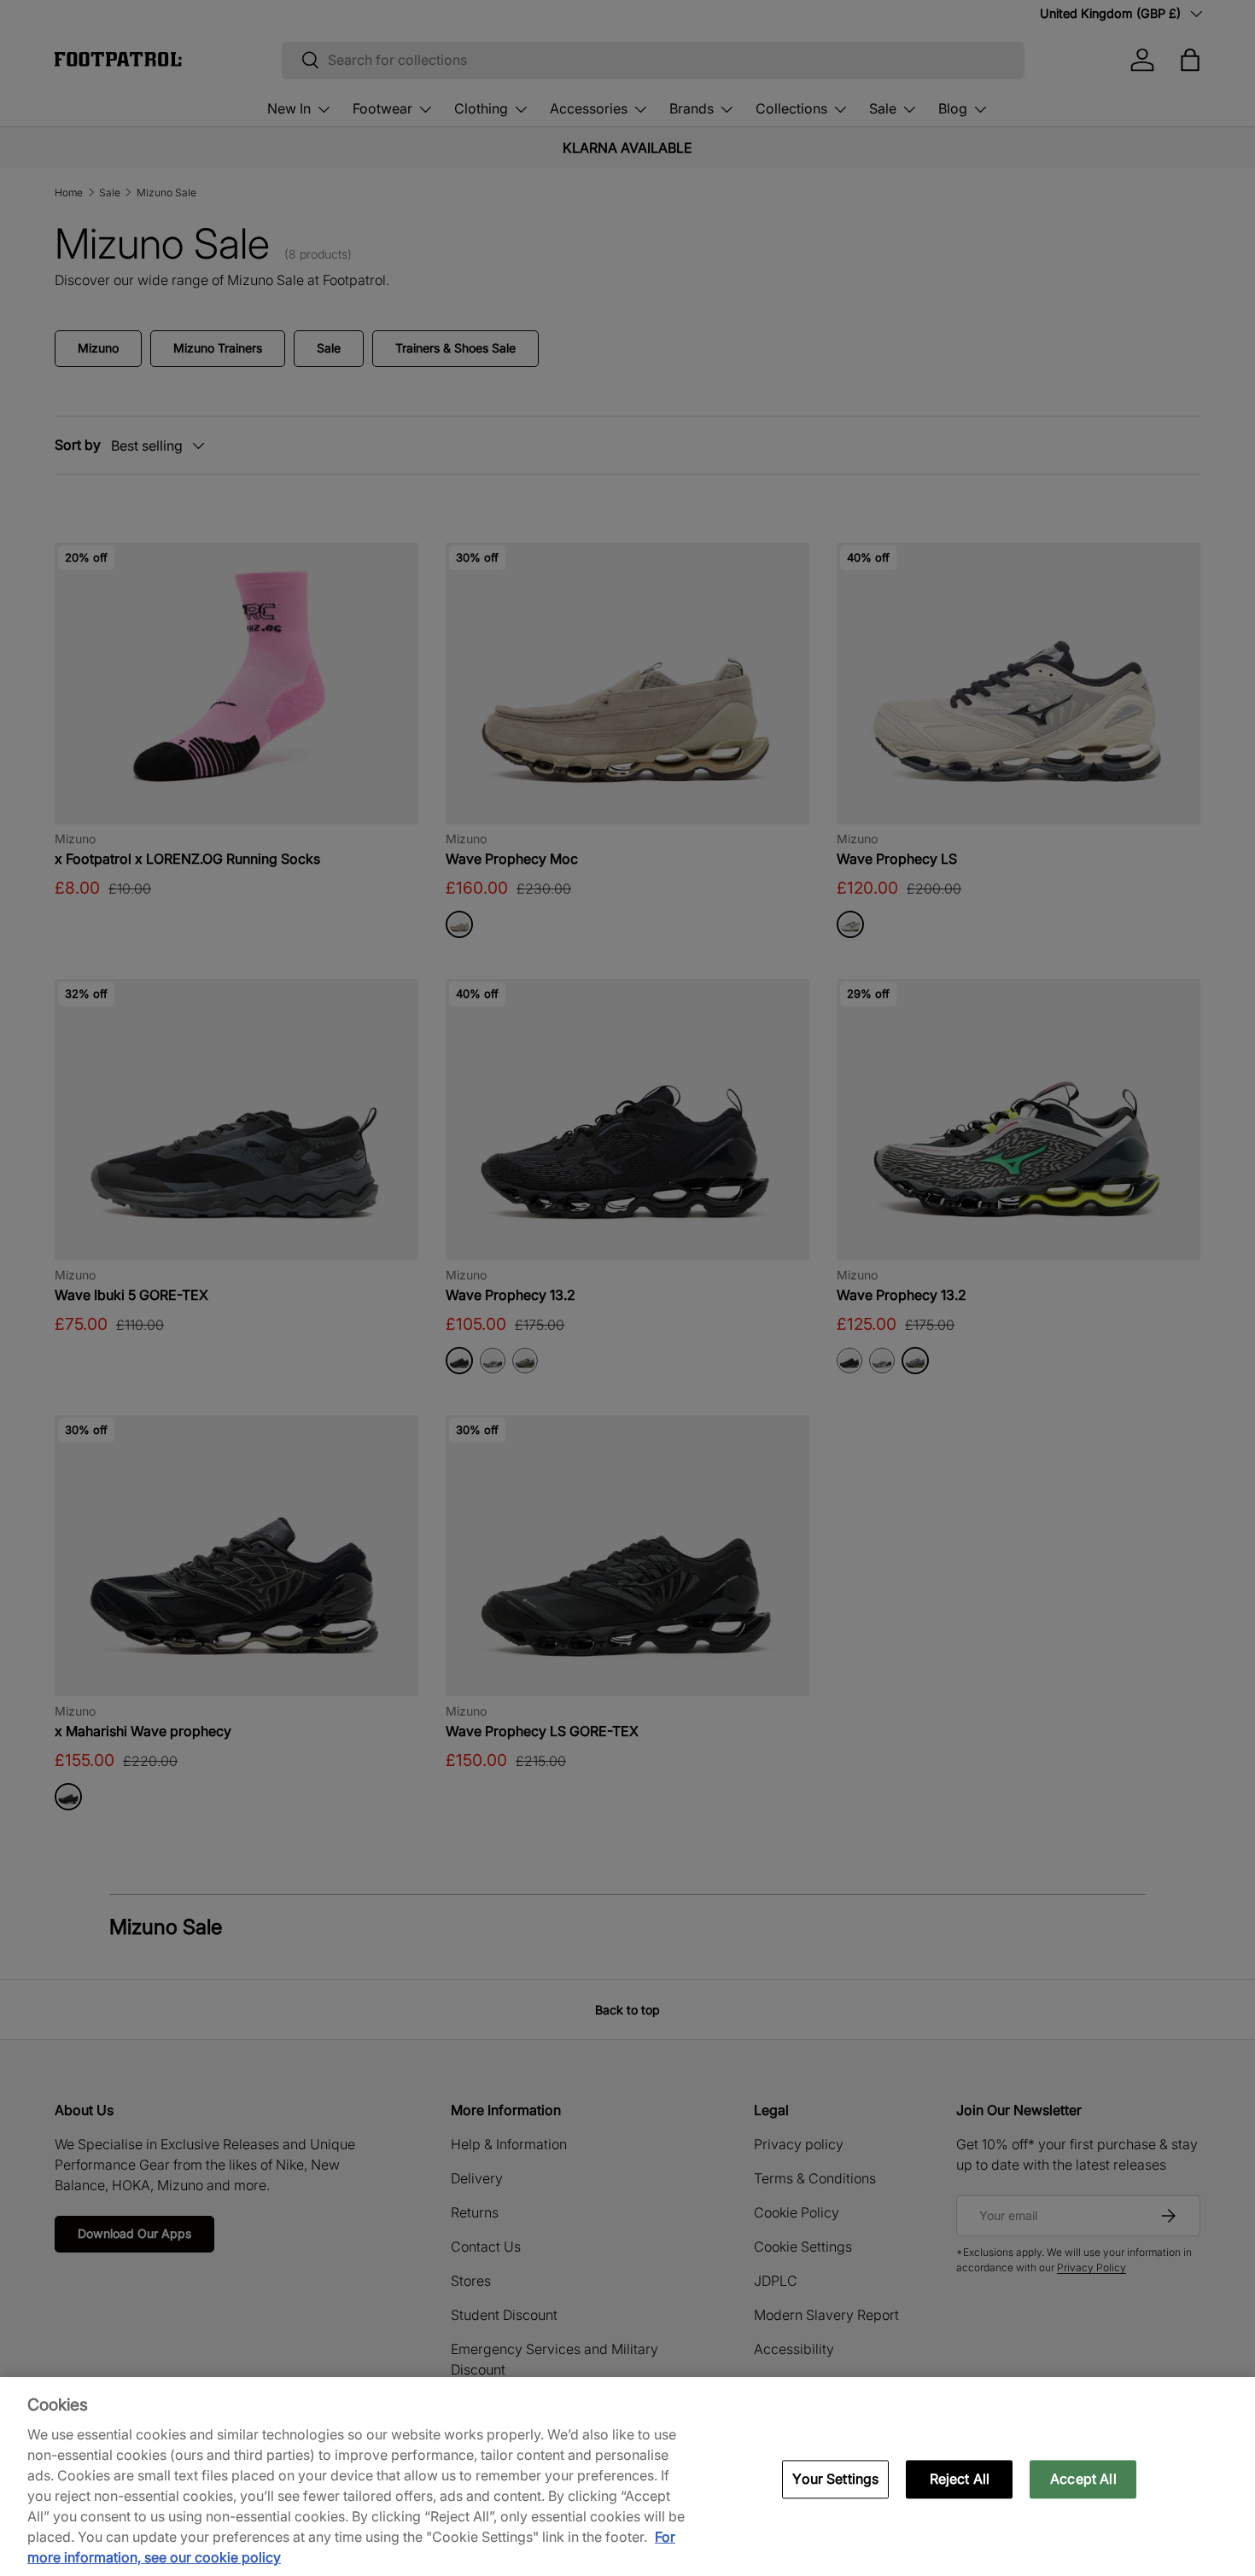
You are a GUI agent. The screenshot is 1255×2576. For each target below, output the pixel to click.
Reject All (960, 2479)
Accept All (1083, 2479)
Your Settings (835, 2479)
